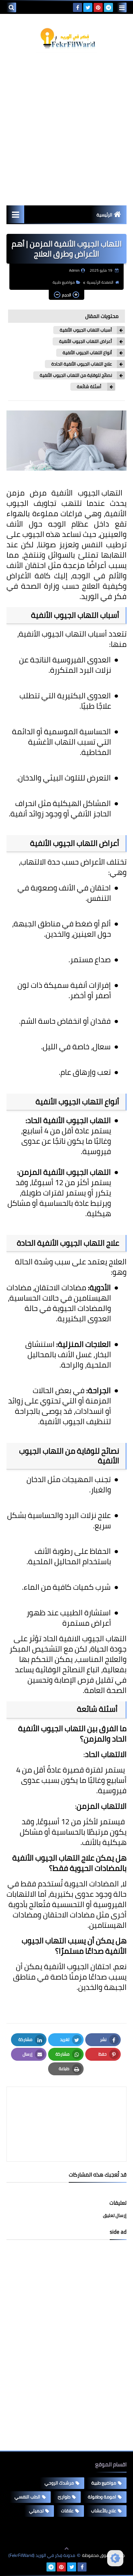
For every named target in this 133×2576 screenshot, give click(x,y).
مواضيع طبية (64, 282)
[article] (66, 2109)
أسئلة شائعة (90, 387)
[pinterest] (98, 7)
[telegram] (108, 7)
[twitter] (88, 7)
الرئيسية (104, 215)
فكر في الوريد (104, 596)
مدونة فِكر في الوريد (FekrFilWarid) (42, 2555)
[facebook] (77, 7)
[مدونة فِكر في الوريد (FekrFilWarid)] (66, 38)
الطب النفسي (27, 2497)
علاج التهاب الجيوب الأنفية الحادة (82, 364)
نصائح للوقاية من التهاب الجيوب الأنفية (76, 375)
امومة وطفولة (102, 2497)
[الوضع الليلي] (115, 2558)
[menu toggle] (122, 7)
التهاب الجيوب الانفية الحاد (85, 1638)
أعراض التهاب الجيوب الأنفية (86, 341)
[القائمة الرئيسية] (15, 214)
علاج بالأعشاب (104, 2511)
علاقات (67, 2511)
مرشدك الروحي (59, 2483)
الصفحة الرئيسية (100, 282)
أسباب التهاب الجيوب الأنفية (86, 330)
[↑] (66, 2549)
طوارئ (64, 2497)
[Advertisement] (66, 129)
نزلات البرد (95, 670)
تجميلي (36, 2511)
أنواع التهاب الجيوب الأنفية (87, 353)
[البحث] (11, 7)
